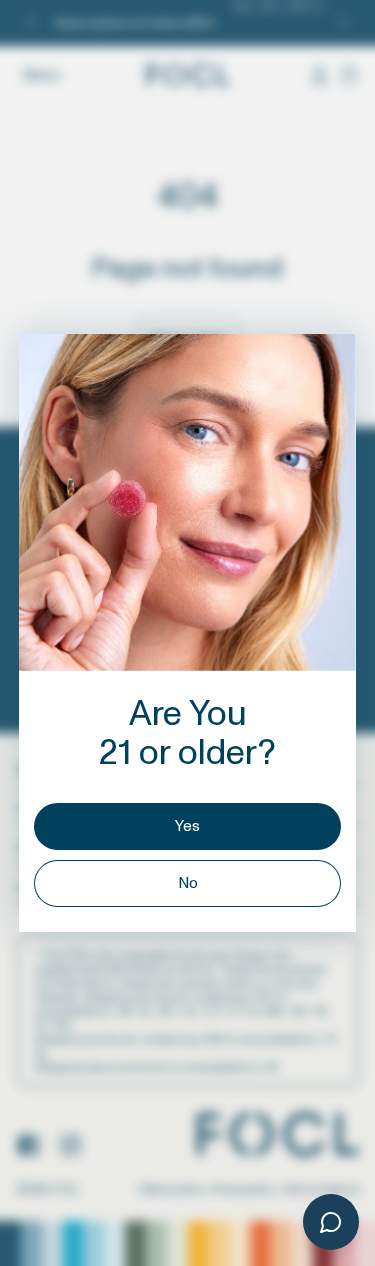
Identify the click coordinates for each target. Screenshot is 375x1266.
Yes (187, 826)
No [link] (188, 883)
